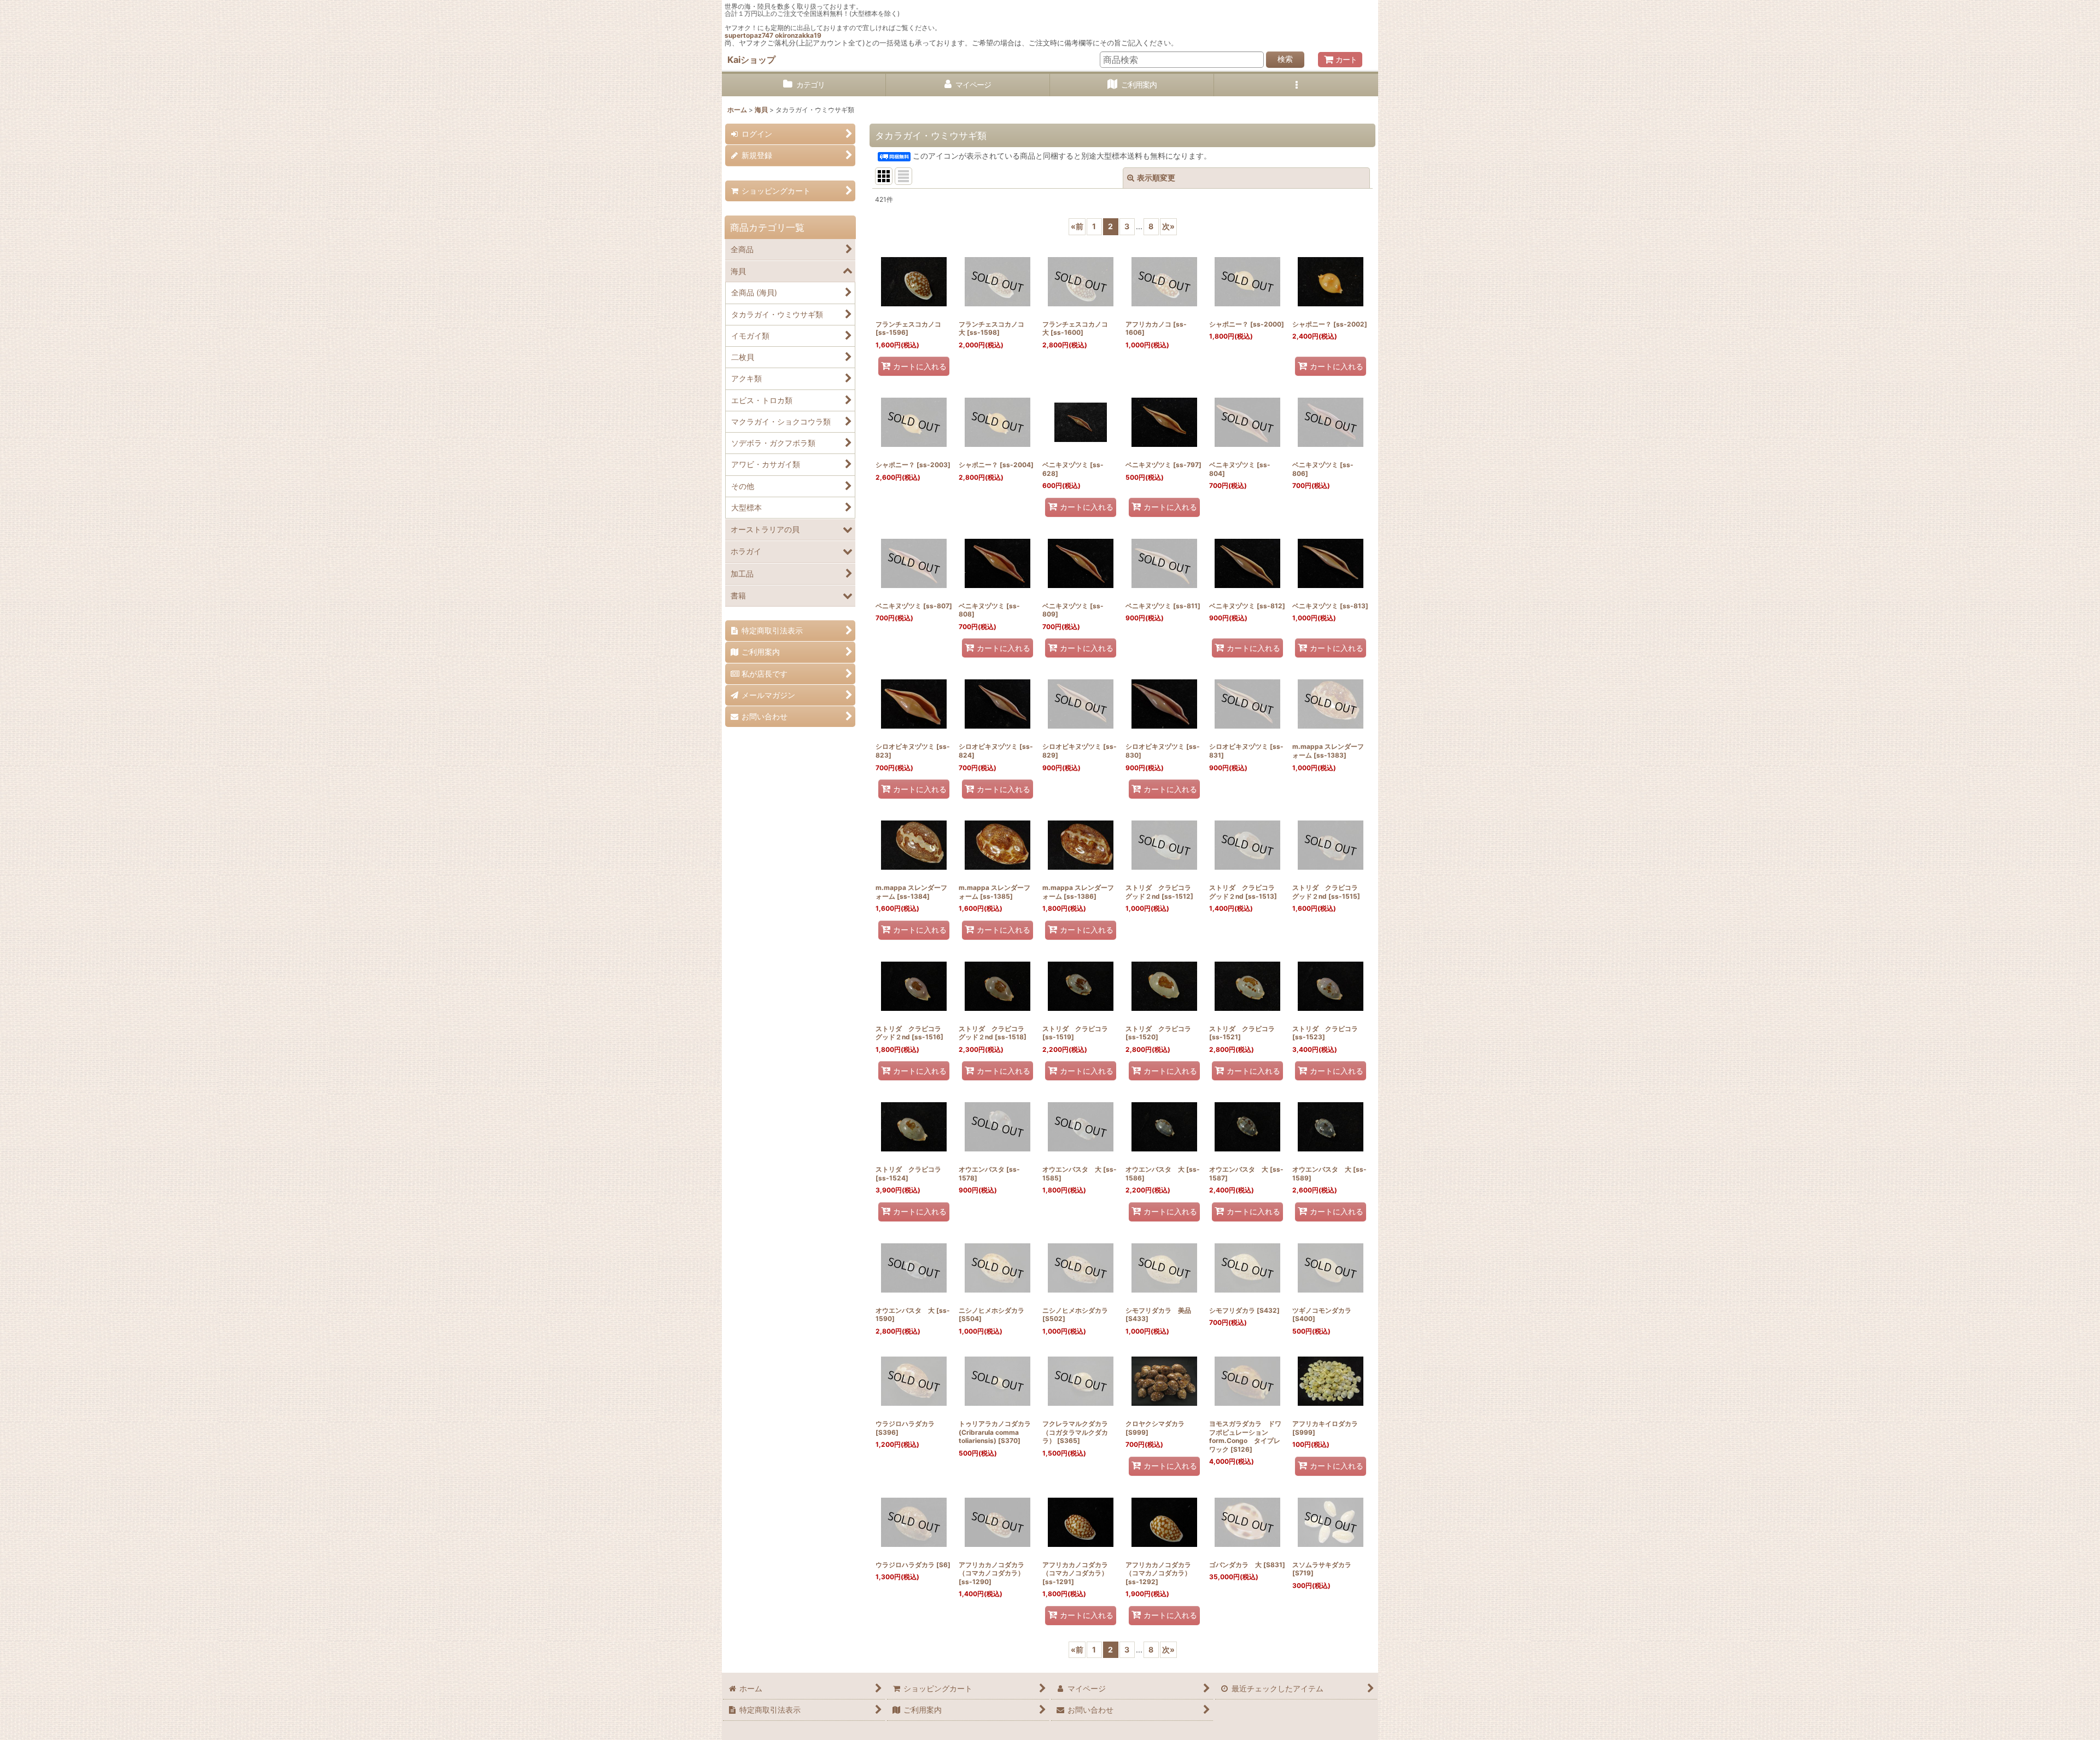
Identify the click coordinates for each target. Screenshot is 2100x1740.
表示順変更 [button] (1156, 178)
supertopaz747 (749, 35)
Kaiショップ (751, 60)
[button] (1296, 85)
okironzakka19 (798, 35)
